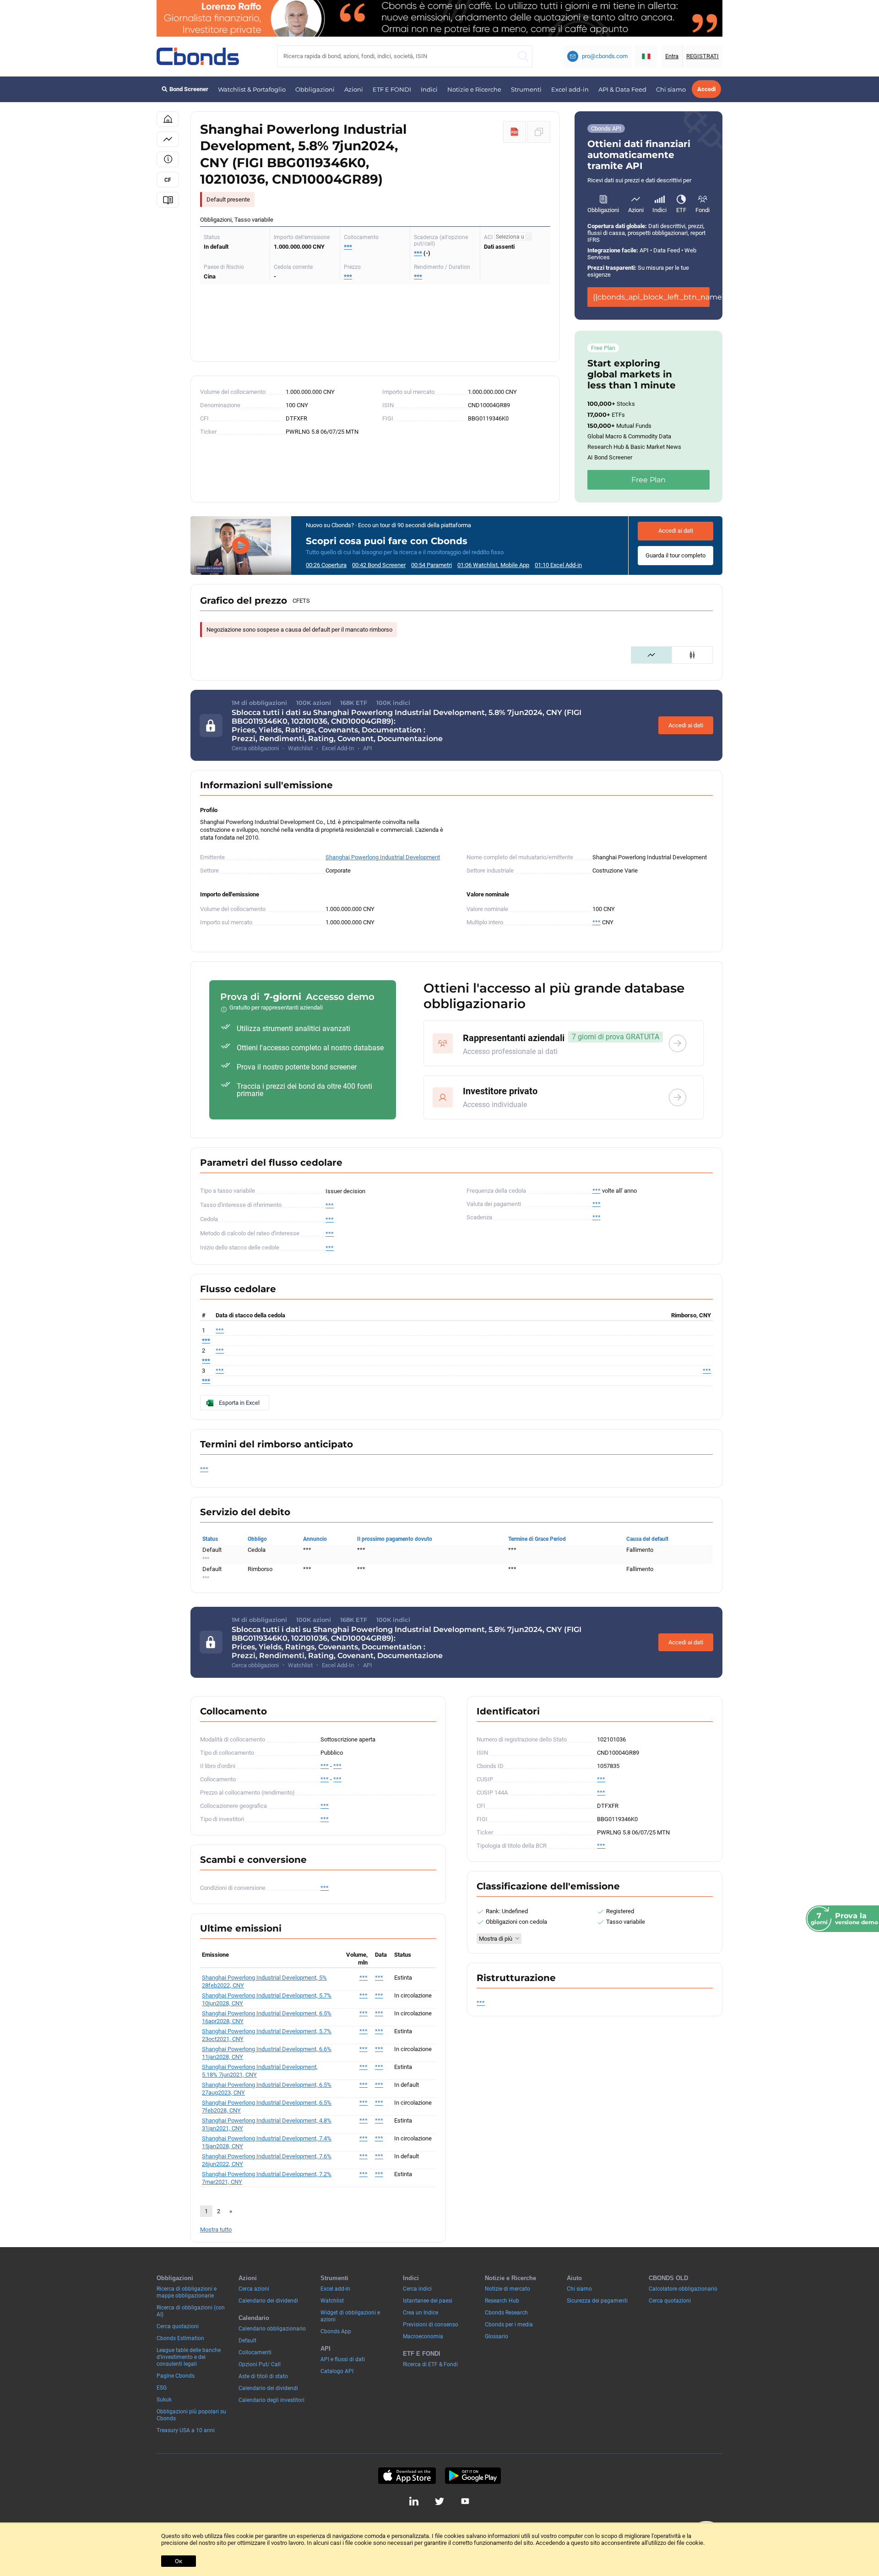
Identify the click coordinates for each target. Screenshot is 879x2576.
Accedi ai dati (676, 531)
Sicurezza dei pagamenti (597, 2301)
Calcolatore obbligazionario (683, 2289)
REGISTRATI (703, 56)
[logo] (198, 56)
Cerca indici (417, 2289)
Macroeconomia (423, 2336)
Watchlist (332, 2301)
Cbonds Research (506, 2313)
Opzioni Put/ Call (260, 2364)
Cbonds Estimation (180, 2338)
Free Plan (648, 480)
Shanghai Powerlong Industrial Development (383, 857)
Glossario (496, 2336)
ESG (162, 2388)
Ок (179, 2561)
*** (348, 247)
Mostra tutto (216, 2229)
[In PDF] (515, 132)
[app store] (407, 2476)
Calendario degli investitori (271, 2400)
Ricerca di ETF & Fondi (430, 2364)
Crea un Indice (421, 2313)
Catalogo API (337, 2371)
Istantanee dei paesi (428, 2301)
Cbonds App (336, 2331)
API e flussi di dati (343, 2359)
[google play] (473, 2476)
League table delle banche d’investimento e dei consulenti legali (189, 2357)
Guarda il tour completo (676, 555)
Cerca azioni (254, 2289)
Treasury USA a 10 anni (186, 2430)
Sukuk (164, 2400)
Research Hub (502, 2301)
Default (247, 2341)
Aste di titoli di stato (263, 2376)
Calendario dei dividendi (268, 2301)
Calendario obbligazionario (272, 2329)
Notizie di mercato (507, 2289)
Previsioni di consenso (431, 2325)
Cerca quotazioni (178, 2326)
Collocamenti (255, 2352)
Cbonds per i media (509, 2325)
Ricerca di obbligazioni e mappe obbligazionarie (187, 2292)
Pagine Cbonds (176, 2376)
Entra (672, 56)
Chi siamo (671, 89)
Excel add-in (570, 89)
